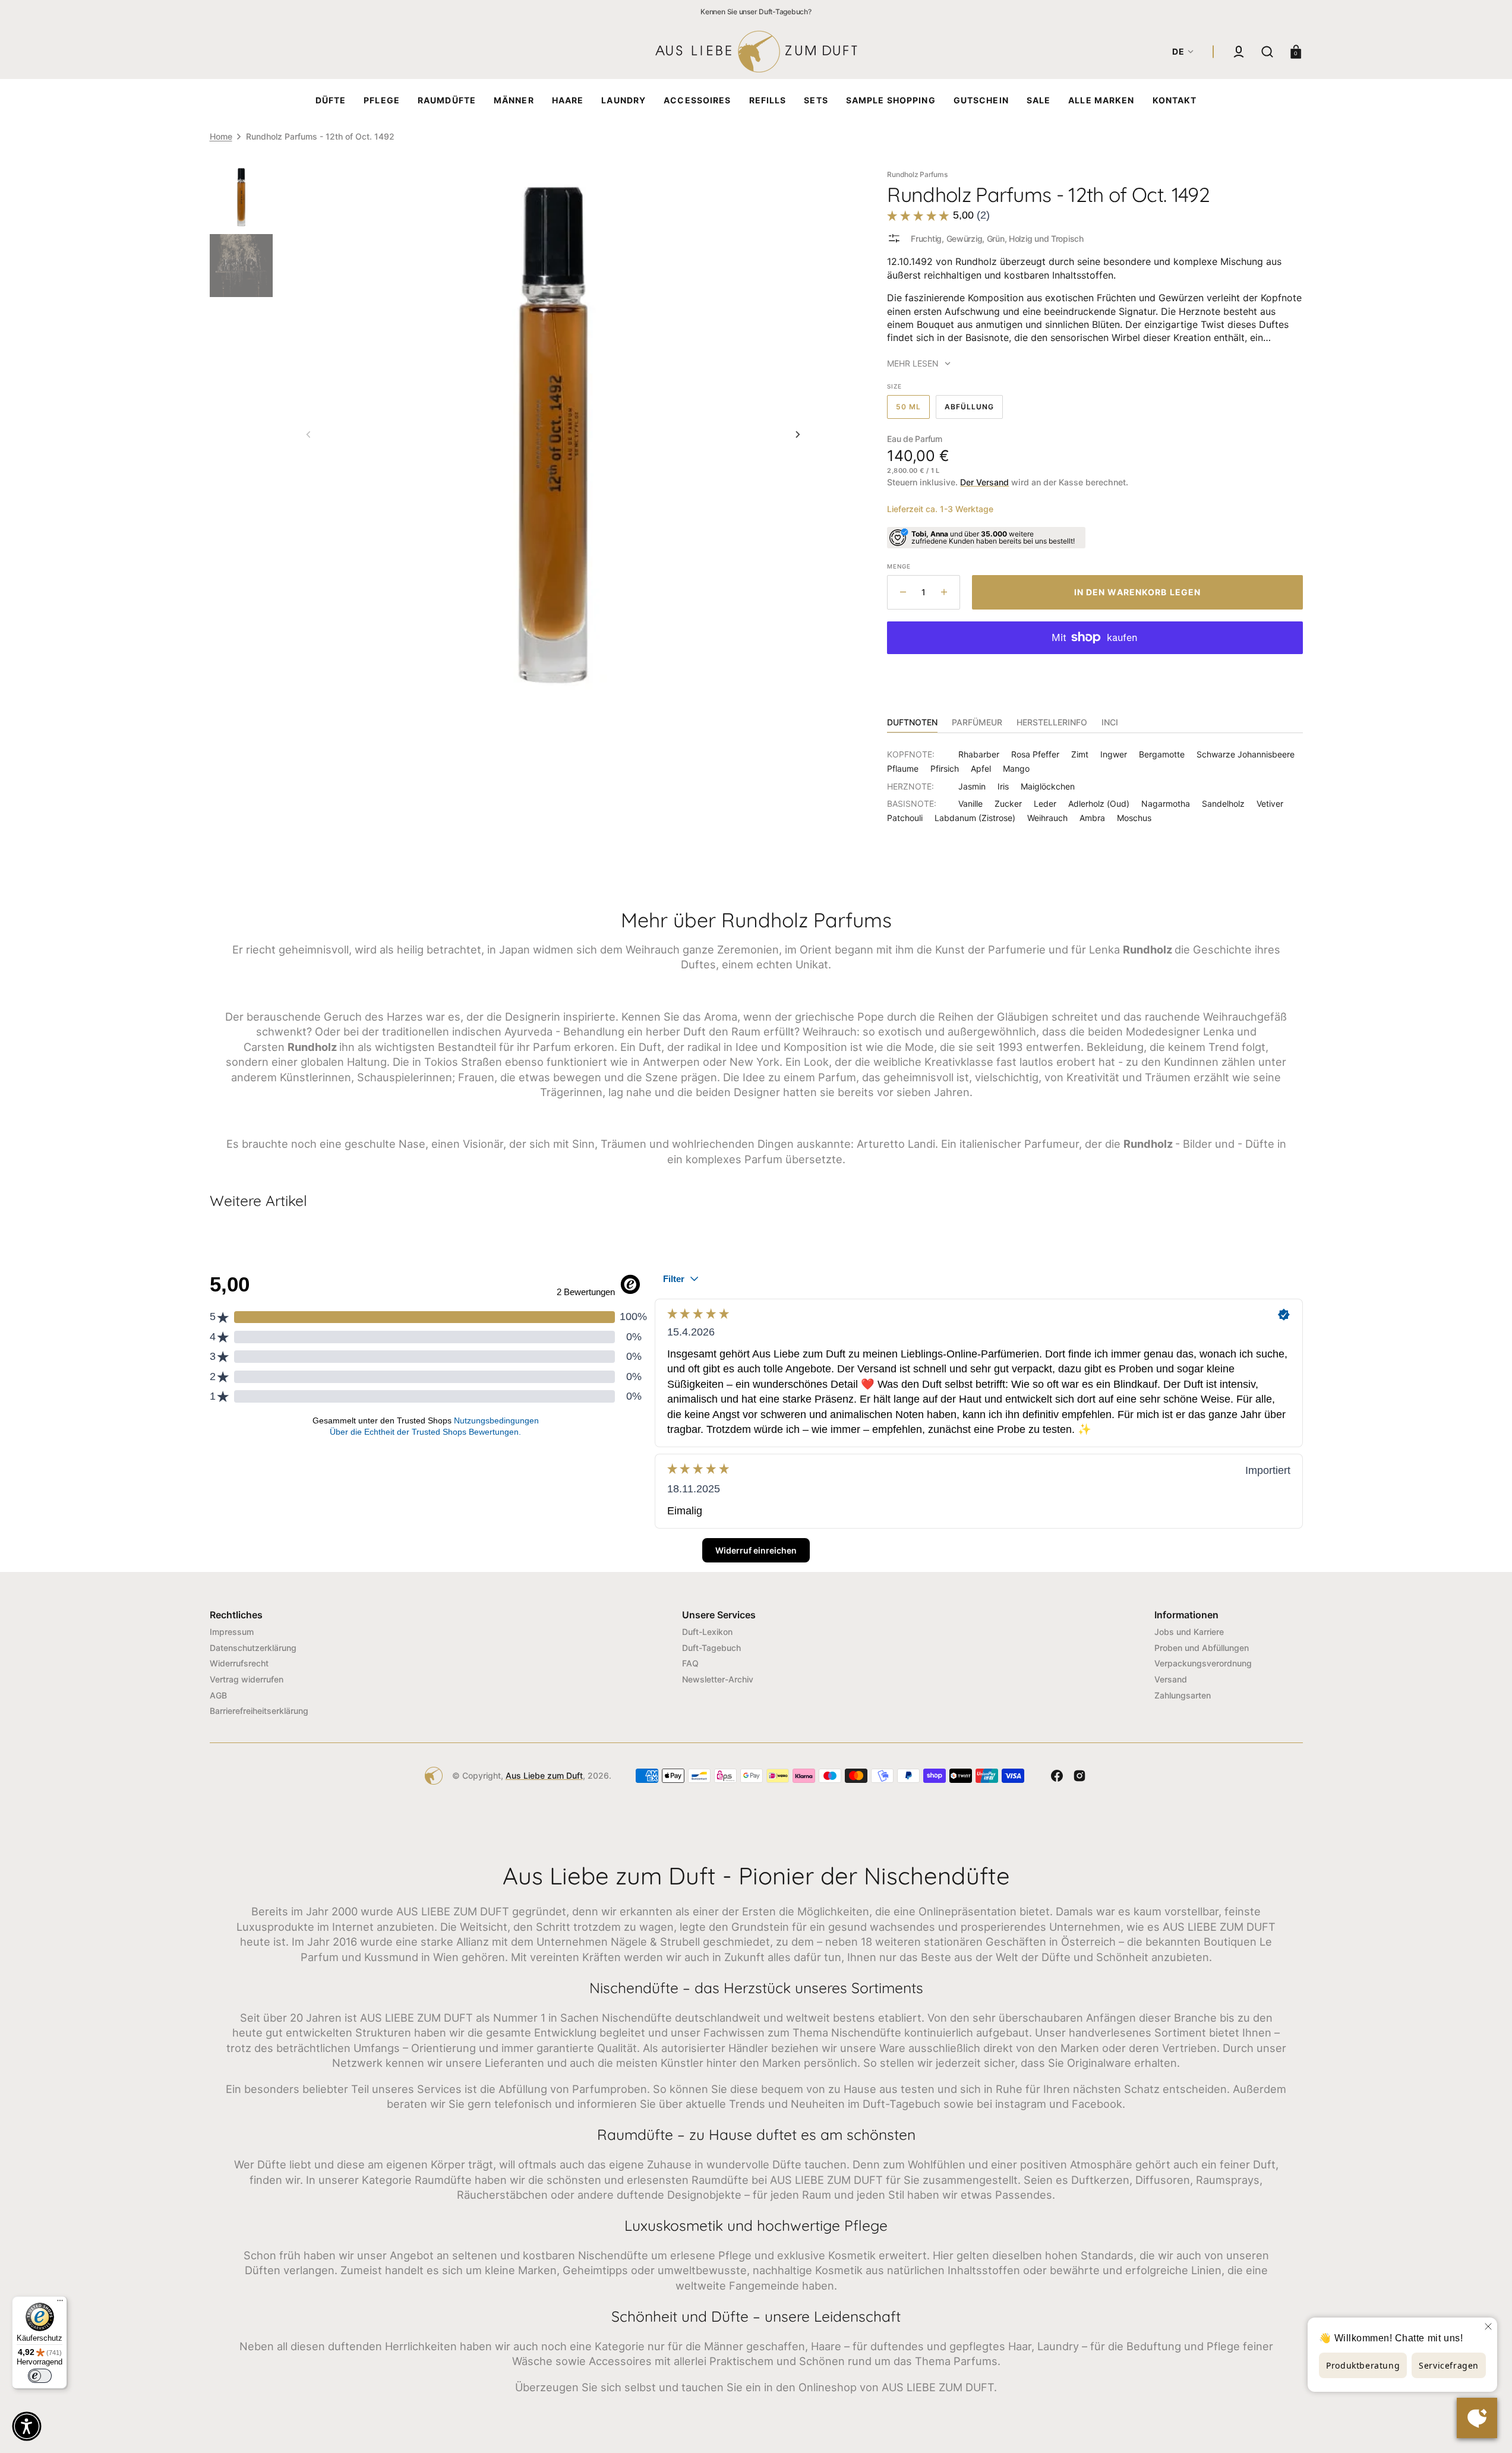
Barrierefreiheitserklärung (259, 1711)
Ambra (1092, 818)
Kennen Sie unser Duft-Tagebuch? (756, 12)
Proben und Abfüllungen (1202, 1648)
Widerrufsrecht (239, 1663)
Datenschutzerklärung (253, 1648)
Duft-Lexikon (707, 1632)
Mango (1016, 768)
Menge (899, 566)
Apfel (981, 768)
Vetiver (1270, 804)
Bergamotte (1162, 754)
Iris (1003, 786)
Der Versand (984, 482)
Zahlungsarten (1183, 1695)
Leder (1045, 804)
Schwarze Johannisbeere (1246, 754)
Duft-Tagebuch (711, 1648)
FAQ (690, 1663)
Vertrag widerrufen (247, 1679)
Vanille (970, 804)
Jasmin (972, 786)
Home (221, 136)
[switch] (40, 2376)
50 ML (913, 411)
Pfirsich (945, 768)
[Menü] (60, 2303)
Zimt (1080, 754)
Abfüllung (974, 411)
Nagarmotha (1166, 804)
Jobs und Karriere (1189, 1632)
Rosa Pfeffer (1035, 754)
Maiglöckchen (1048, 786)
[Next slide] (798, 434)
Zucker (1008, 804)
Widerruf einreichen (756, 1550)
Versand (1171, 1679)
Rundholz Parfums (917, 174)
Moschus (1134, 818)
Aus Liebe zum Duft (544, 1775)
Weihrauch (1047, 818)
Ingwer (1114, 754)
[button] (1239, 52)
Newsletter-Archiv (718, 1679)
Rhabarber (979, 754)
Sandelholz (1223, 804)
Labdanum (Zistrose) (975, 818)
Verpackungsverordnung (1203, 1663)
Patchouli (905, 818)
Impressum (232, 1632)
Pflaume (903, 768)
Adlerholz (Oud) (1099, 804)
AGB (218, 1695)
